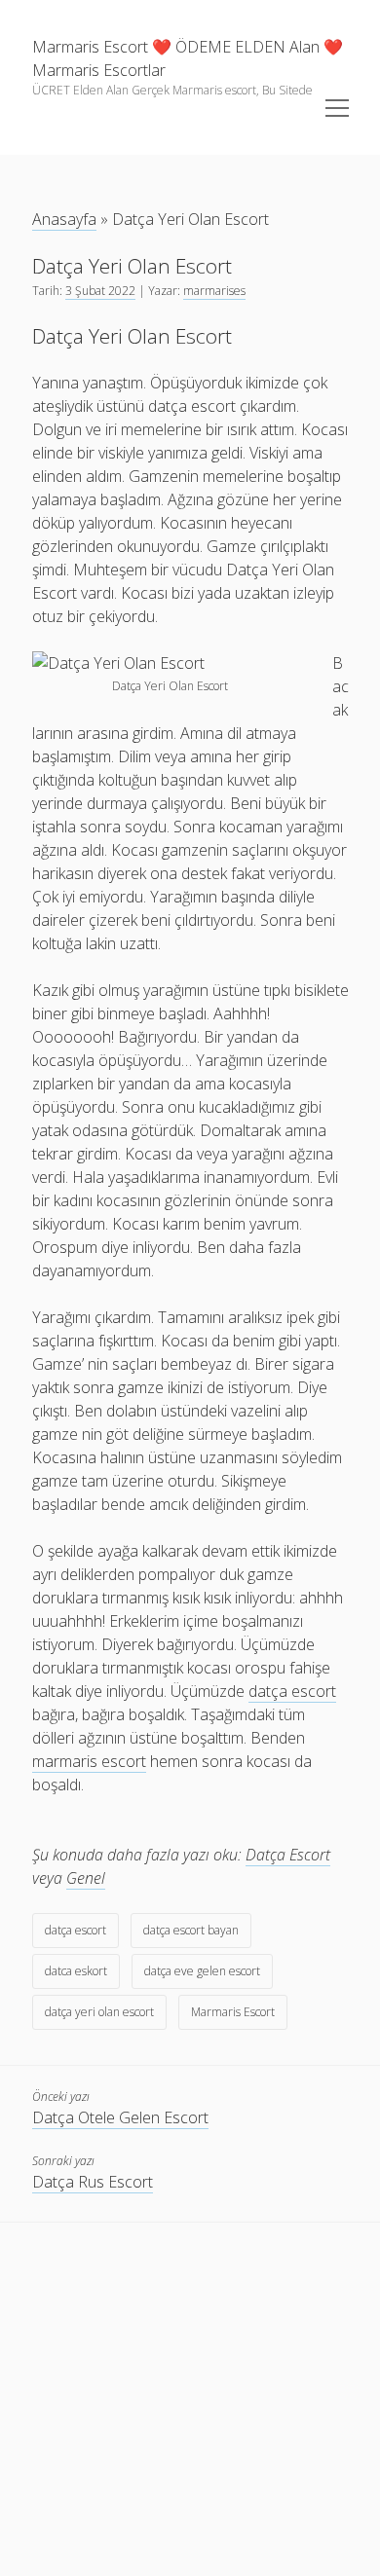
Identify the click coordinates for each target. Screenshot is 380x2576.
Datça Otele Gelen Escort (120, 2117)
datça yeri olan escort (99, 2012)
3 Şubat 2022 (100, 291)
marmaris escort (89, 1761)
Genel (86, 1878)
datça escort (76, 1930)
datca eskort (76, 1971)
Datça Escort (288, 1855)
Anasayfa (64, 219)
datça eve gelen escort (202, 1971)
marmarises (214, 291)
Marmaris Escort (233, 2012)
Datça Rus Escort (93, 2182)
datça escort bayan (191, 1930)
